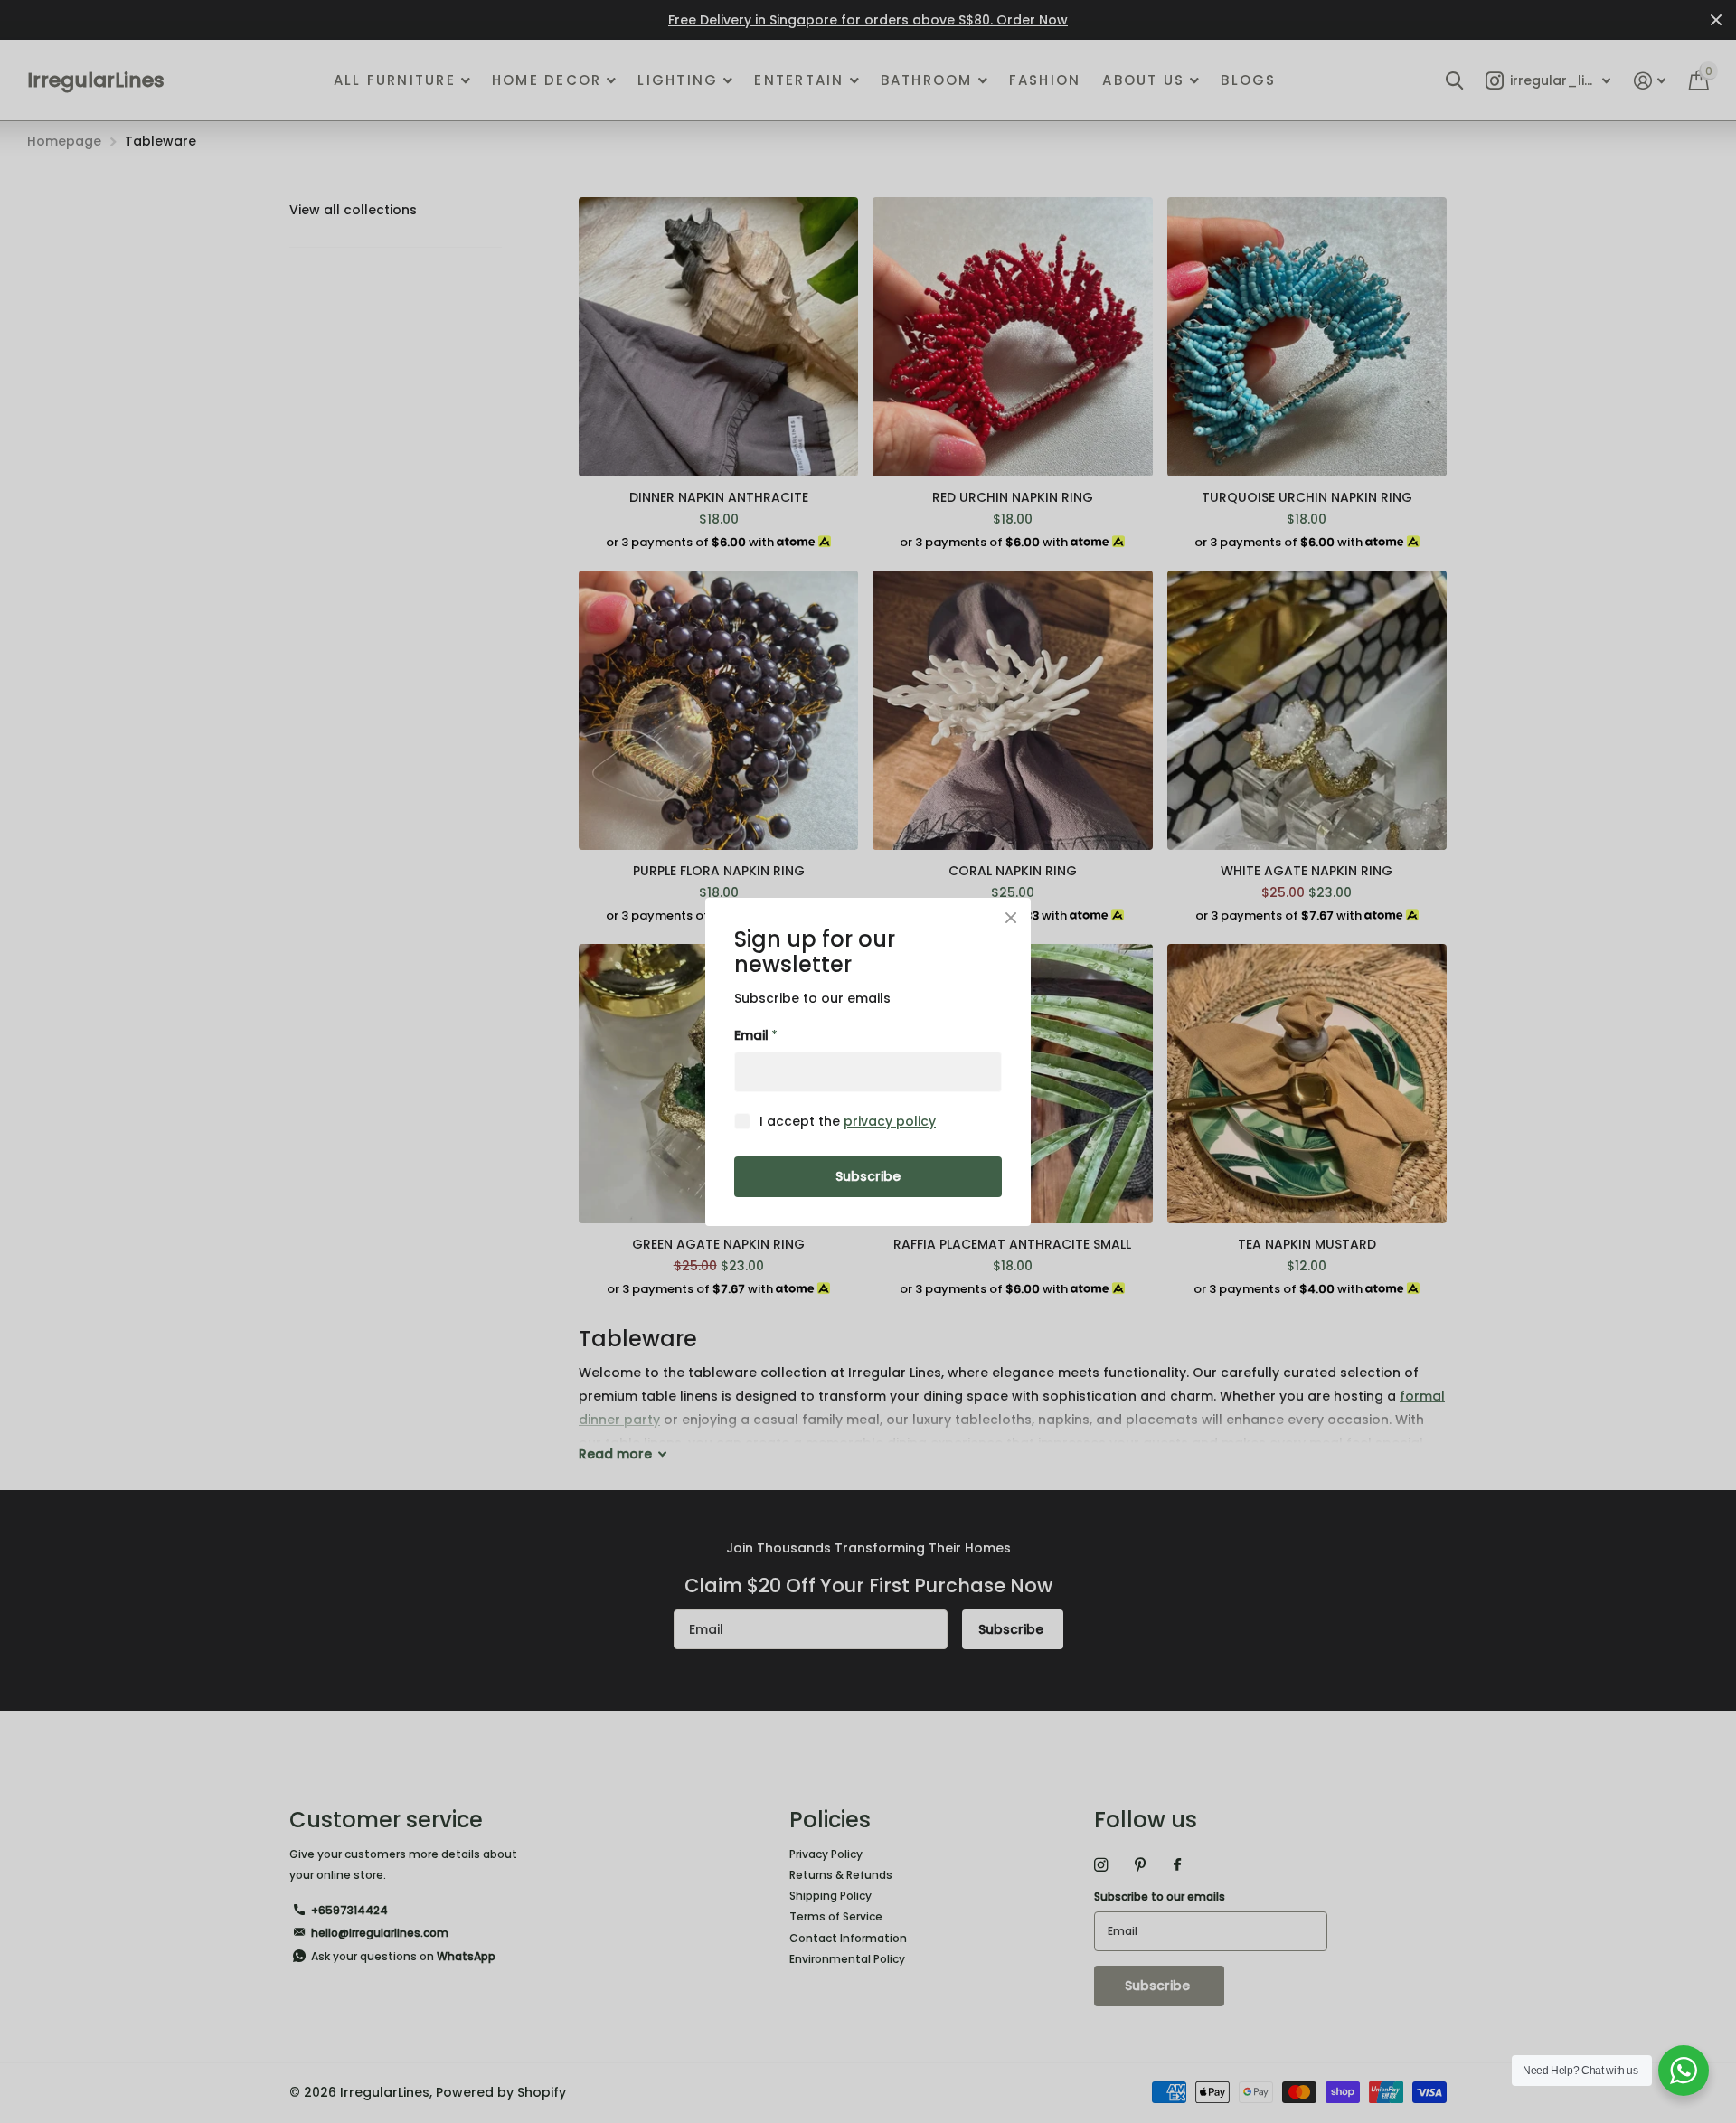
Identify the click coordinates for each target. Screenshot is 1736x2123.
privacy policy (890, 1120)
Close (1011, 918)
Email (756, 1035)
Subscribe (868, 1176)
